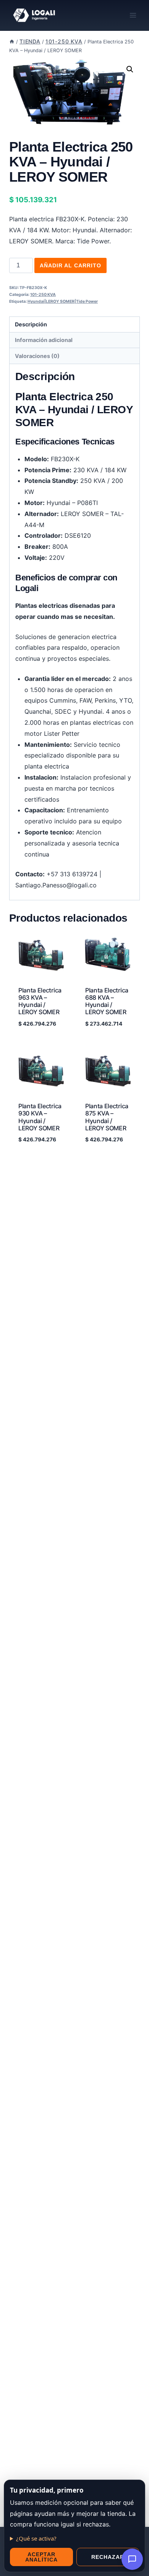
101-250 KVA (43, 295)
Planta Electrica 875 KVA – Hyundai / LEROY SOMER (107, 1117)
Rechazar (108, 2557)
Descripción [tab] (31, 324)
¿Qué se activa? (36, 2538)
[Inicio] (12, 42)
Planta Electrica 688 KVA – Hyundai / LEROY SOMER (107, 1001)
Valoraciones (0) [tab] (37, 356)
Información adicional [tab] (44, 340)
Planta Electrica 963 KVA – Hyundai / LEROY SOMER (40, 1001)
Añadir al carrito (70, 265)
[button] (130, 69)
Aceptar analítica (41, 2557)
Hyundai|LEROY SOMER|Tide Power (63, 301)
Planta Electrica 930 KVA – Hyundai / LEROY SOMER (40, 1117)
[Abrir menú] (133, 15)
